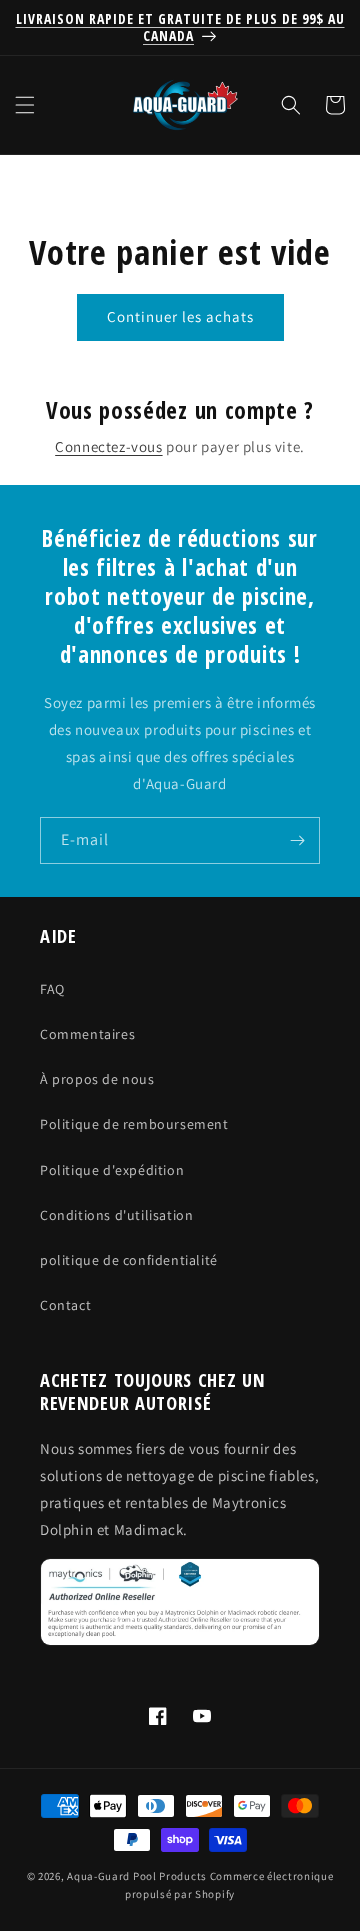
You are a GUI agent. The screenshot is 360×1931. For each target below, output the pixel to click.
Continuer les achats (180, 316)
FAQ (52, 989)
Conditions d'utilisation (116, 1215)
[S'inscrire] (297, 840)
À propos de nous (97, 1079)
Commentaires (87, 1034)
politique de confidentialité (129, 1260)
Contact (65, 1305)
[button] (25, 105)
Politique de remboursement (134, 1124)
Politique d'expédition (112, 1170)
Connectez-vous (108, 446)
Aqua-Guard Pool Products (137, 1876)
